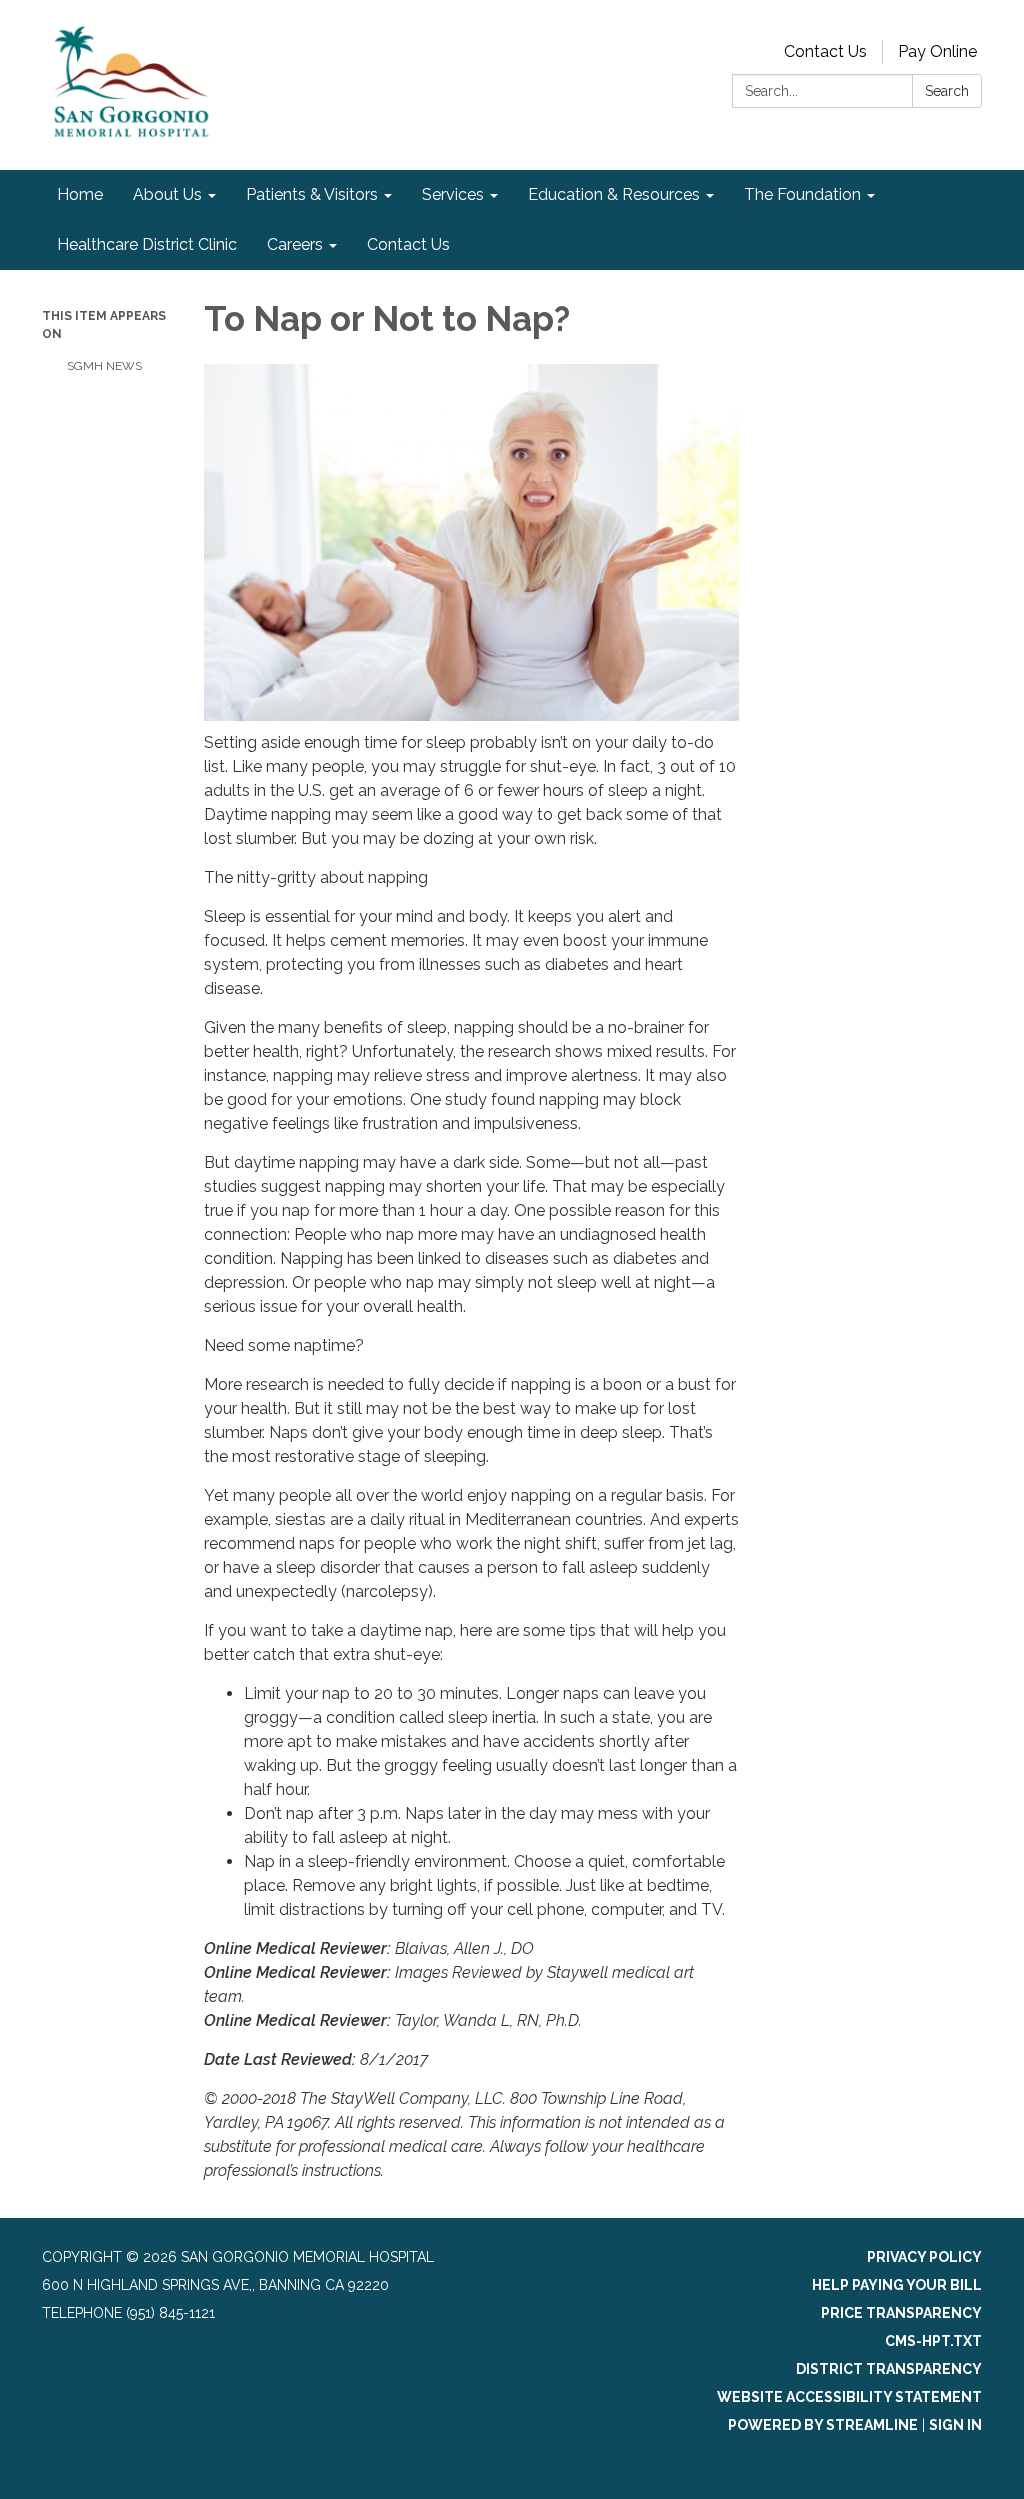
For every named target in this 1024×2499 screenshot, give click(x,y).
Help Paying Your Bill (897, 2285)
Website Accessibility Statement (849, 2397)
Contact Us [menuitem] (408, 244)
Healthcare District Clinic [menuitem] (147, 244)
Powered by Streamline (823, 2425)
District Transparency (889, 2369)
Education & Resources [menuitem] (614, 194)
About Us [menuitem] (167, 194)
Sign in (955, 2425)
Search (947, 91)
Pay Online (937, 51)
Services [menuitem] (453, 194)
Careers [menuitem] (295, 244)
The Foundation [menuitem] (802, 194)
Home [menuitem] (80, 194)
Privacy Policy (924, 2257)
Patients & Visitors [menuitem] (312, 194)
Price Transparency (901, 2313)
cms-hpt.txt (933, 2341)
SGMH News (104, 366)
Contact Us (825, 51)
